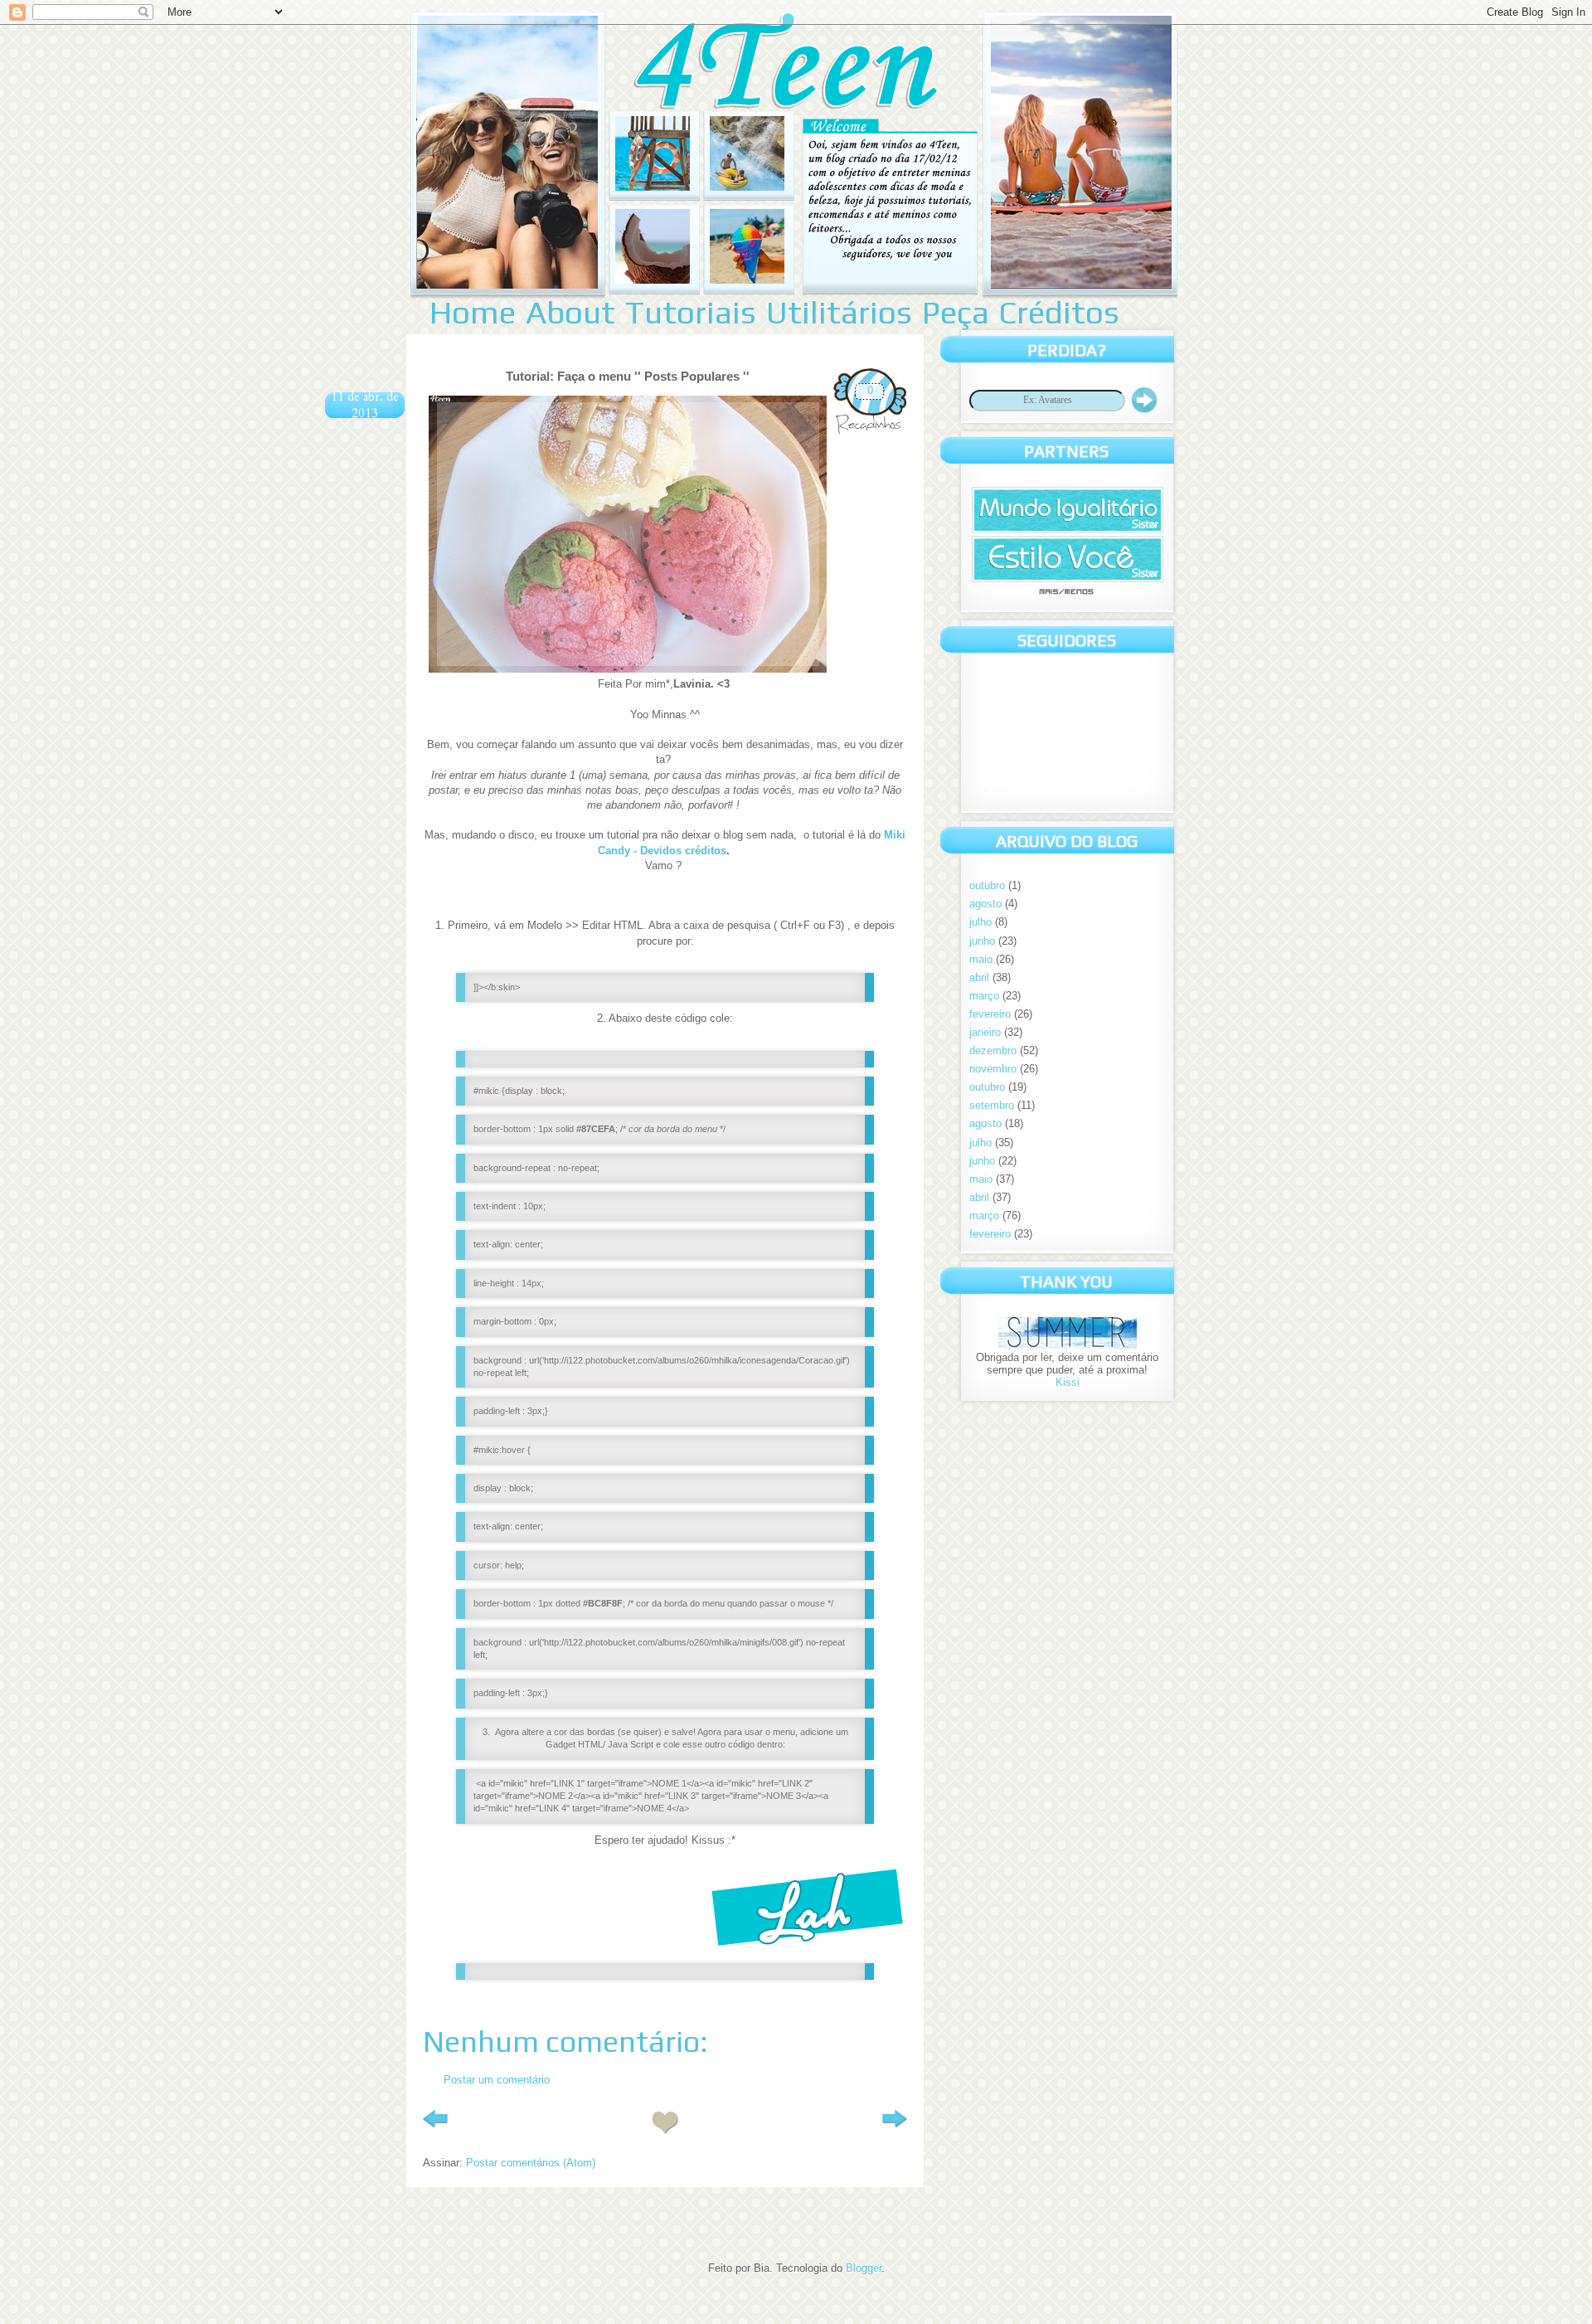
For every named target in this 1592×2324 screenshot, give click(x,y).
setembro (992, 1105)
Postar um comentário (497, 2080)
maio (981, 959)
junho (982, 941)
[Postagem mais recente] (435, 2122)
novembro (993, 1069)
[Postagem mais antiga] (895, 2122)
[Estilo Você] (1068, 579)
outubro (987, 885)
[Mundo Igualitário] (1068, 530)
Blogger (864, 2268)
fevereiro (990, 1014)
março (984, 996)
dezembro (993, 1050)
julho (980, 922)
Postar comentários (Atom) (531, 2163)
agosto (985, 904)
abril (979, 977)
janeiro (985, 1032)
